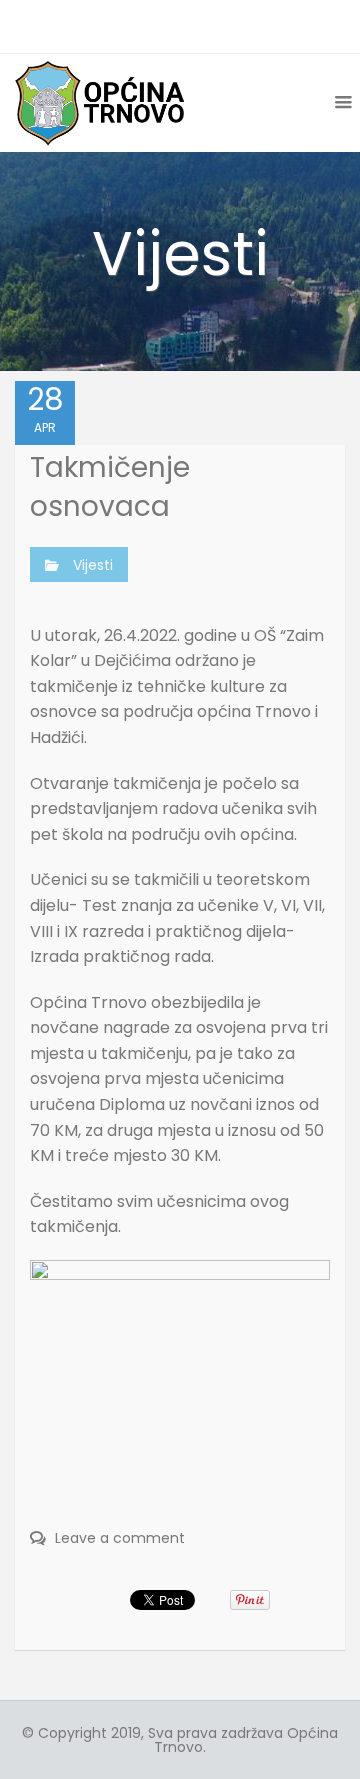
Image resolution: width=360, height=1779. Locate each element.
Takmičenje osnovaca (110, 487)
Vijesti (93, 565)
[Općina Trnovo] (100, 102)
